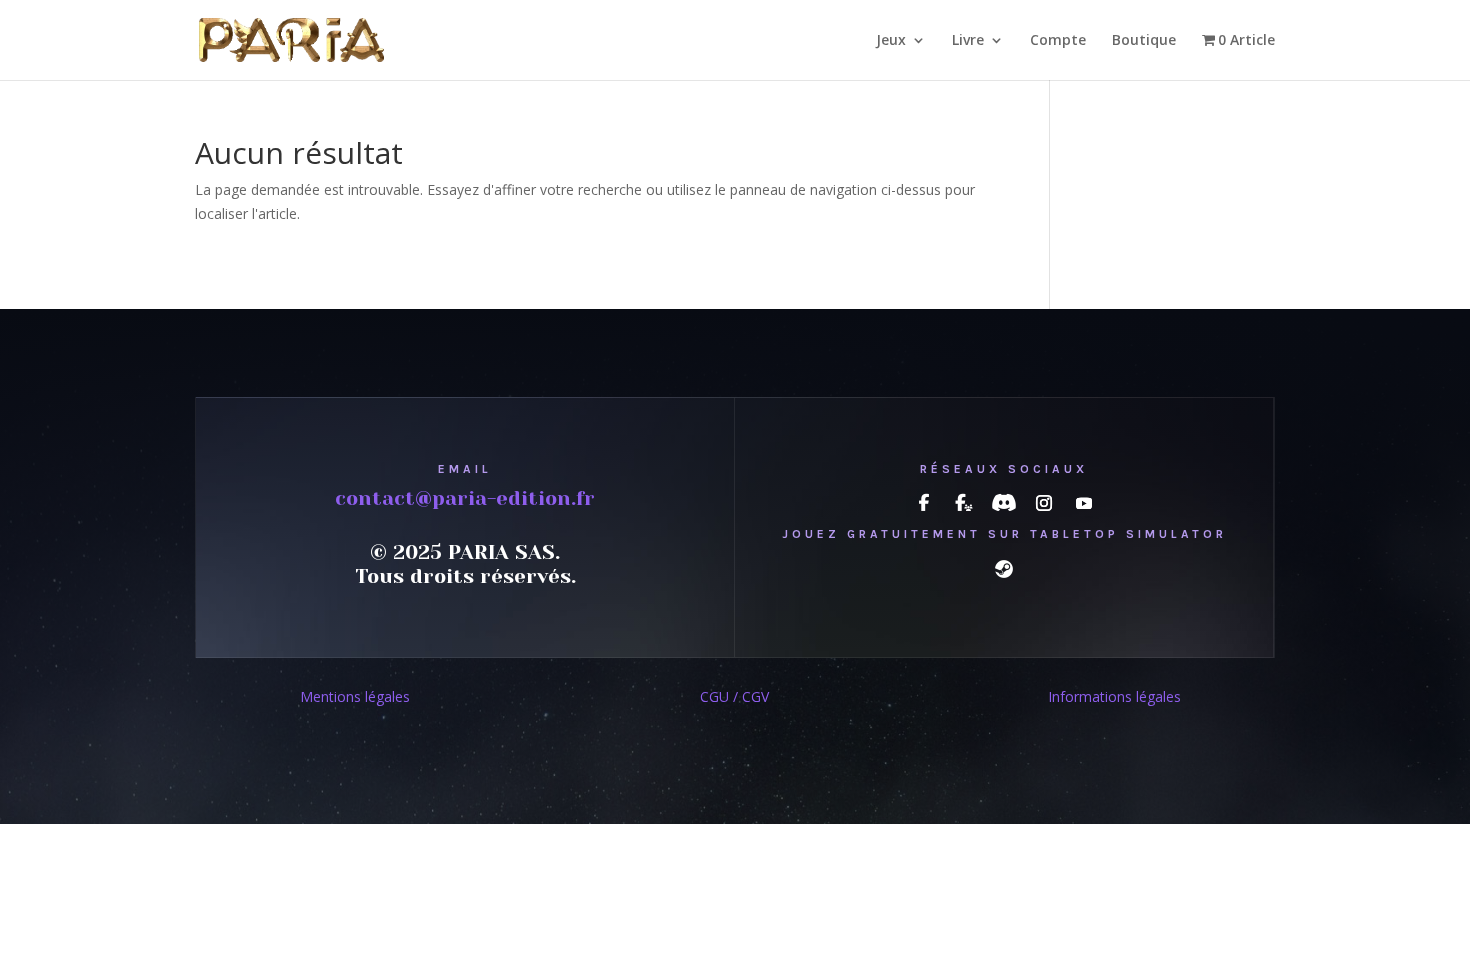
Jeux (891, 41)
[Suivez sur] (924, 503)
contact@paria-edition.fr (465, 498)
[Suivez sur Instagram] (1044, 503)
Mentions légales (355, 696)
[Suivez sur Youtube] (1084, 503)
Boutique (1144, 41)
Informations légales (1114, 696)
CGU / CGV (734, 696)
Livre (968, 41)
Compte (1058, 41)
